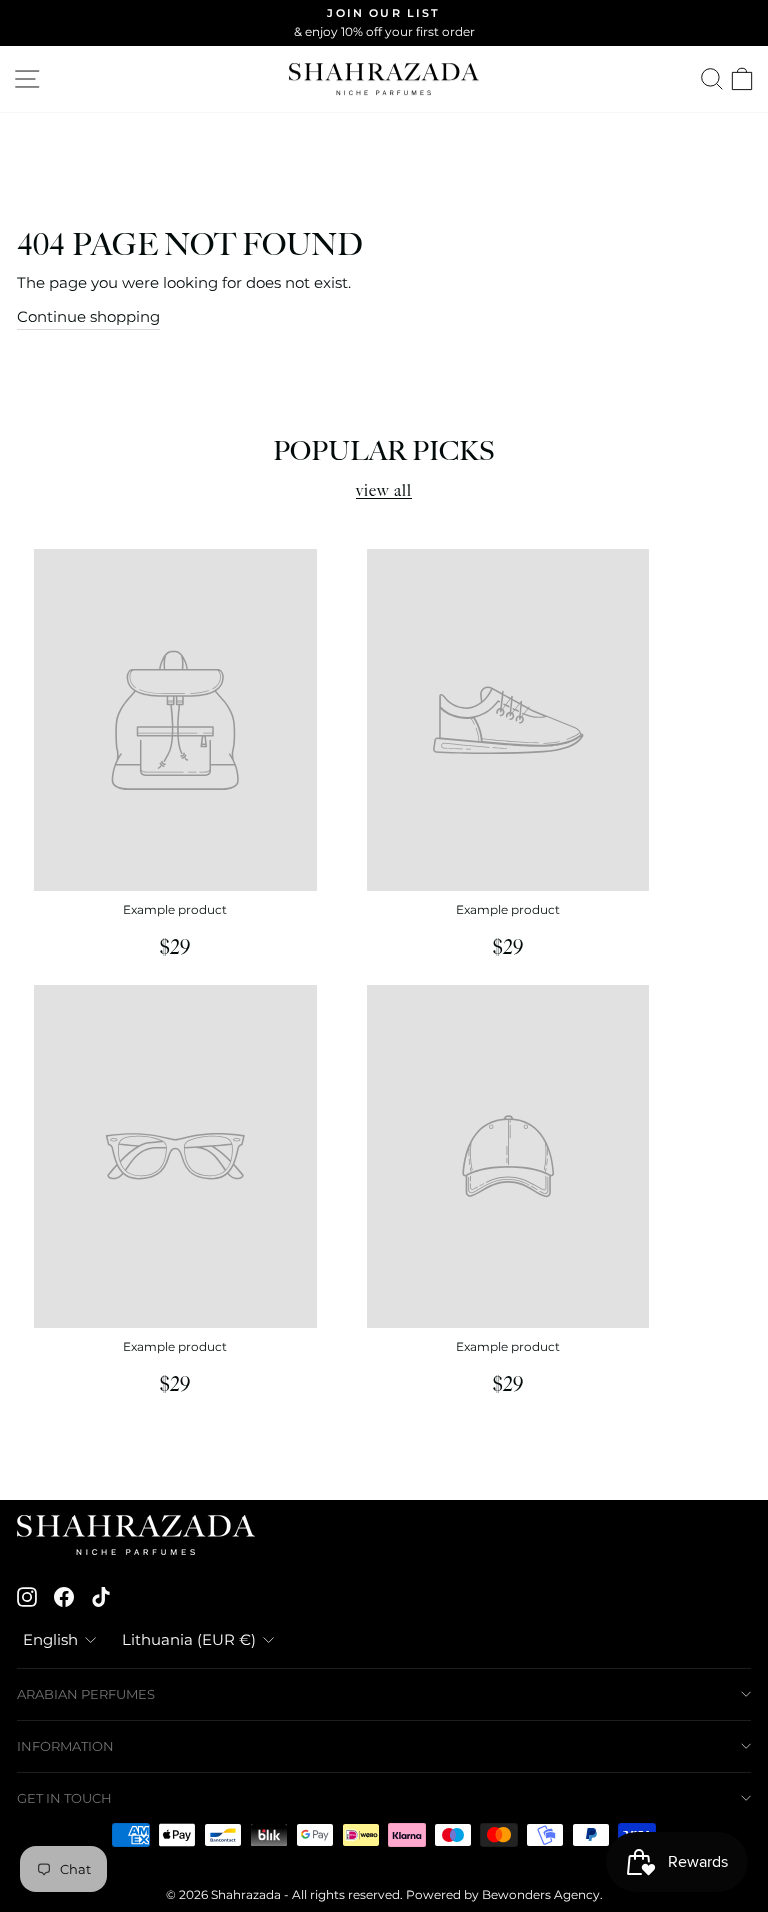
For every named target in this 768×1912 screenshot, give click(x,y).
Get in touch (64, 1798)
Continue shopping (88, 317)
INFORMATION (65, 1746)
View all (384, 491)
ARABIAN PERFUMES (86, 1694)
